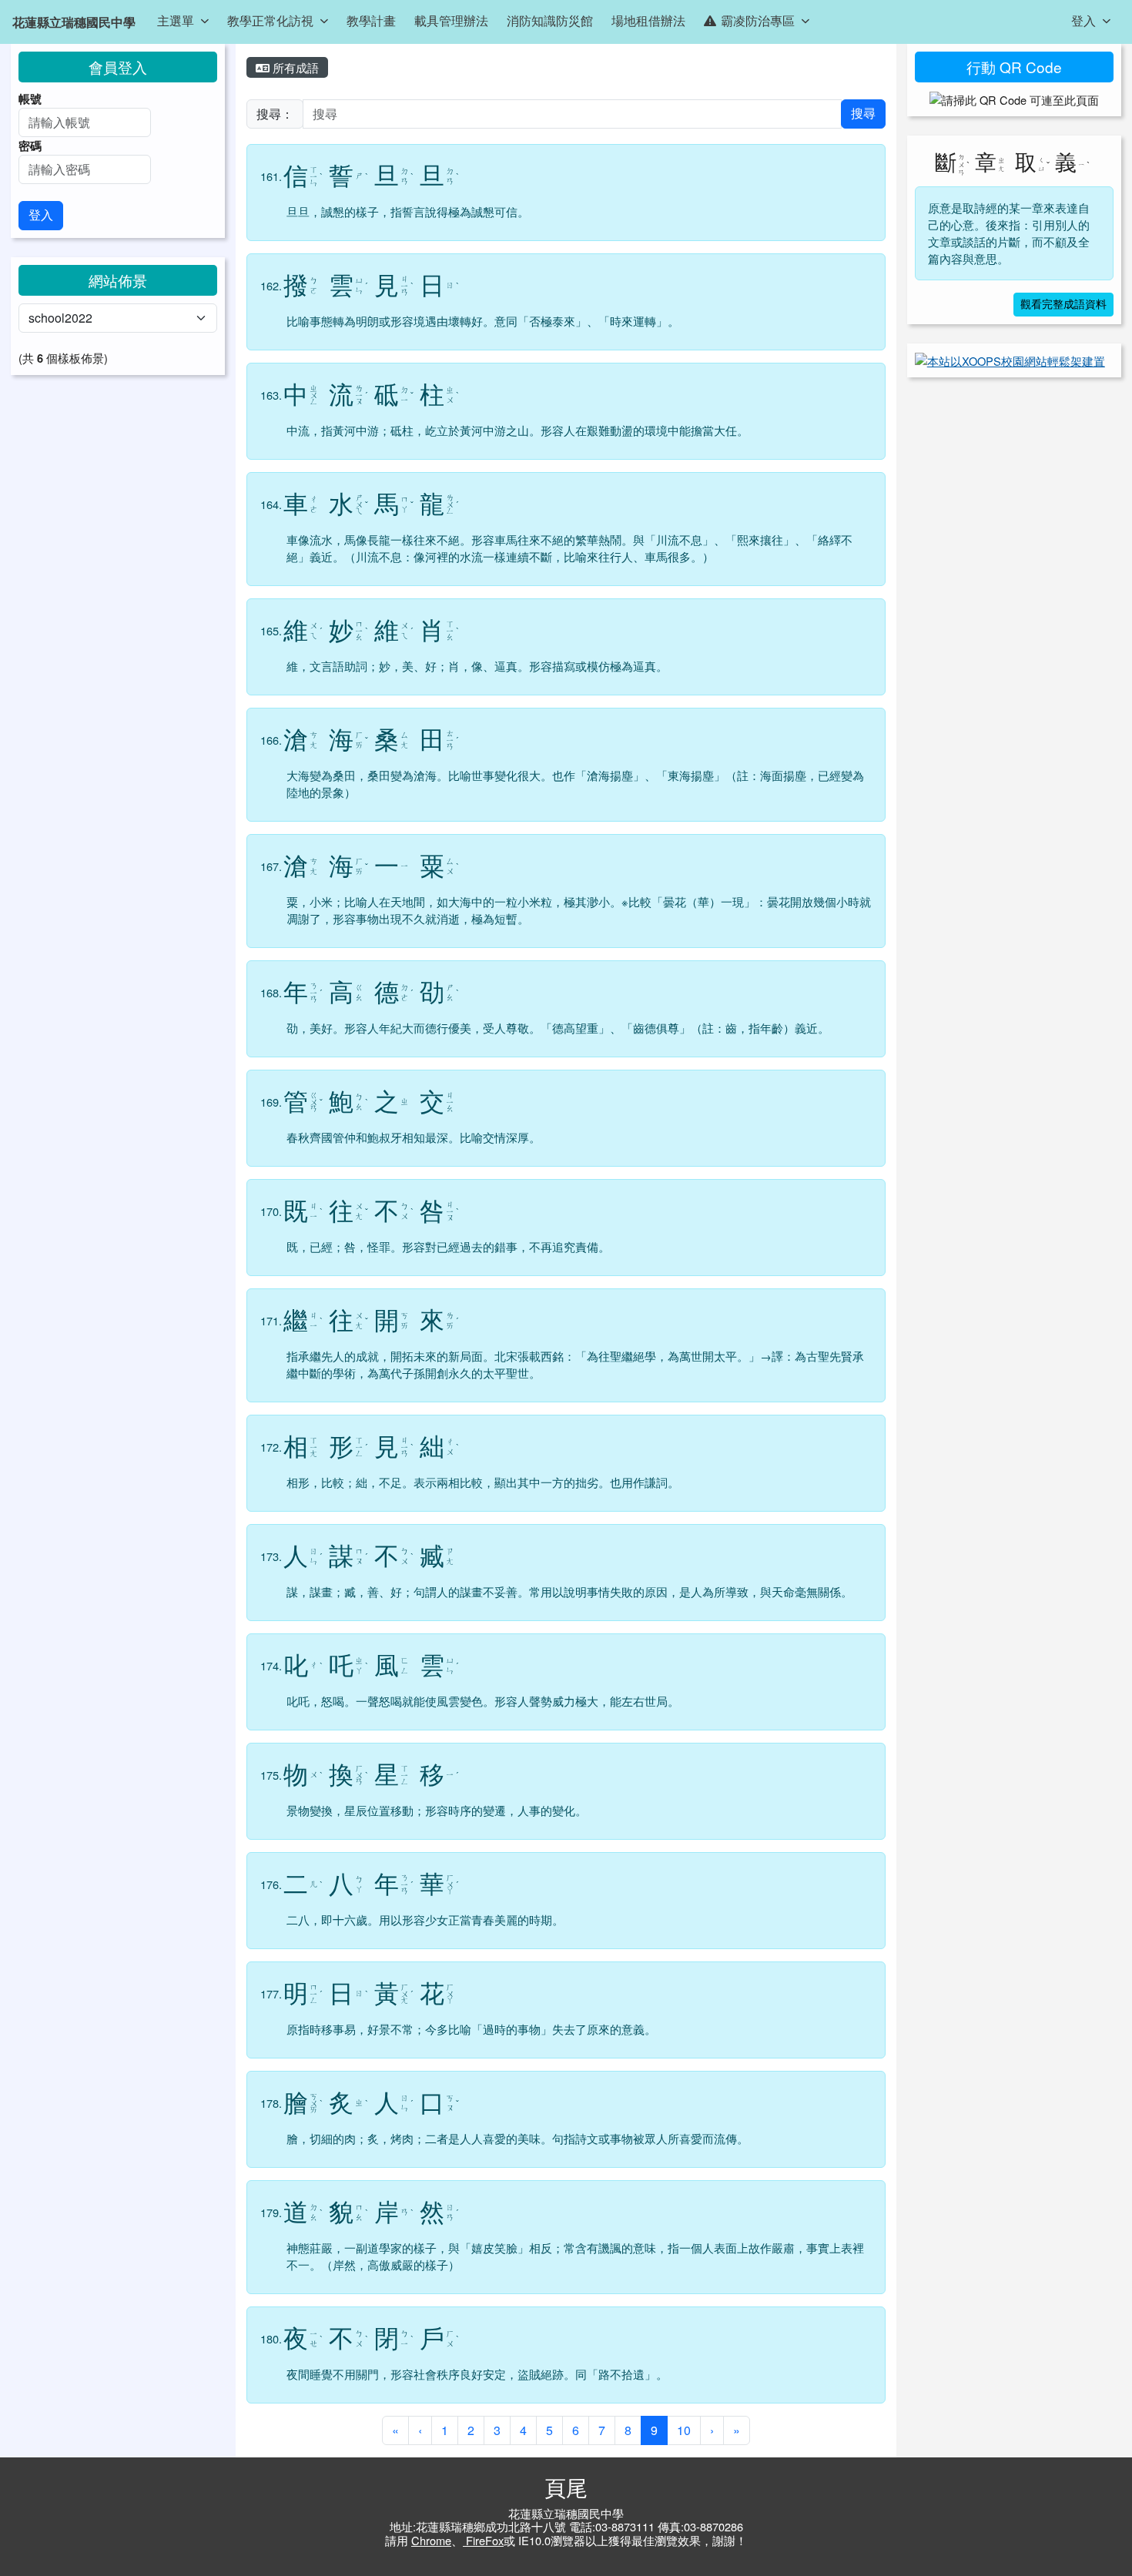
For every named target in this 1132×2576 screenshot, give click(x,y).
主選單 (176, 20)
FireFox (483, 2540)
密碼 (30, 146)
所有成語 (294, 67)
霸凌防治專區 (758, 20)
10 (684, 2430)
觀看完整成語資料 (1063, 305)
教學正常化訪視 (270, 20)
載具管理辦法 (451, 20)
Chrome (431, 2540)
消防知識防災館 (550, 20)
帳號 (30, 99)
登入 (1083, 20)
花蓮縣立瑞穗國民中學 (74, 22)
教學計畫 (371, 20)
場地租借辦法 (648, 20)
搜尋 (863, 114)
